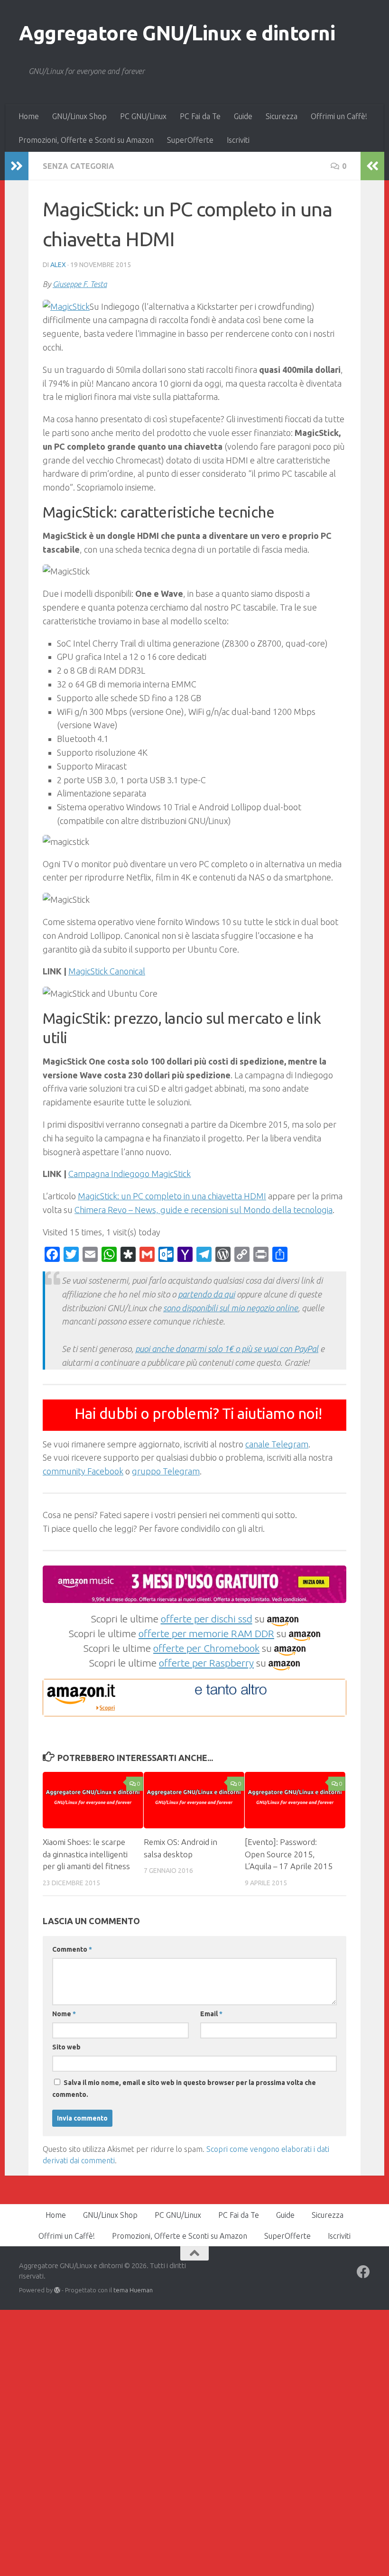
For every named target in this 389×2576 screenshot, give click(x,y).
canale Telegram (277, 1444)
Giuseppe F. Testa (80, 284)
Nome (64, 2014)
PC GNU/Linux (143, 116)
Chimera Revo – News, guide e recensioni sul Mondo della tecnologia (204, 1210)
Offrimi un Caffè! (339, 116)
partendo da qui (206, 1294)
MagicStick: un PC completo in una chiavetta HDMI (172, 1196)
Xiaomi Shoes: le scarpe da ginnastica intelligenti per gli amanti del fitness (86, 1854)
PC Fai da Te (200, 116)
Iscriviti (238, 140)
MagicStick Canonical (107, 971)
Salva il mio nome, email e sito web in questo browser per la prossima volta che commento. (184, 2089)
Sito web (66, 2047)
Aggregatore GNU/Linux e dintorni (177, 33)
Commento (72, 1949)
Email (211, 2014)
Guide (243, 116)
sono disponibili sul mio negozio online (231, 1308)
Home (29, 116)
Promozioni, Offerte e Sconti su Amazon (86, 140)
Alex (58, 265)
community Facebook (83, 1471)
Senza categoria (79, 166)
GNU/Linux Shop (79, 116)
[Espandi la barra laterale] (17, 166)
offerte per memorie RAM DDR (206, 1633)
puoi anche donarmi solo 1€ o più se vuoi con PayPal (227, 1349)
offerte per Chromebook (206, 1648)
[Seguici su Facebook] (363, 2272)
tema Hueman (133, 2290)
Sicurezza (282, 116)
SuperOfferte (190, 140)
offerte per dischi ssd (207, 1619)
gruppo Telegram (166, 1471)
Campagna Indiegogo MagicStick (130, 1174)
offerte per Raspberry (206, 1663)
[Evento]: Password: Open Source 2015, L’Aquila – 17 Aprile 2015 (289, 1854)
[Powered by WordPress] (57, 2290)
